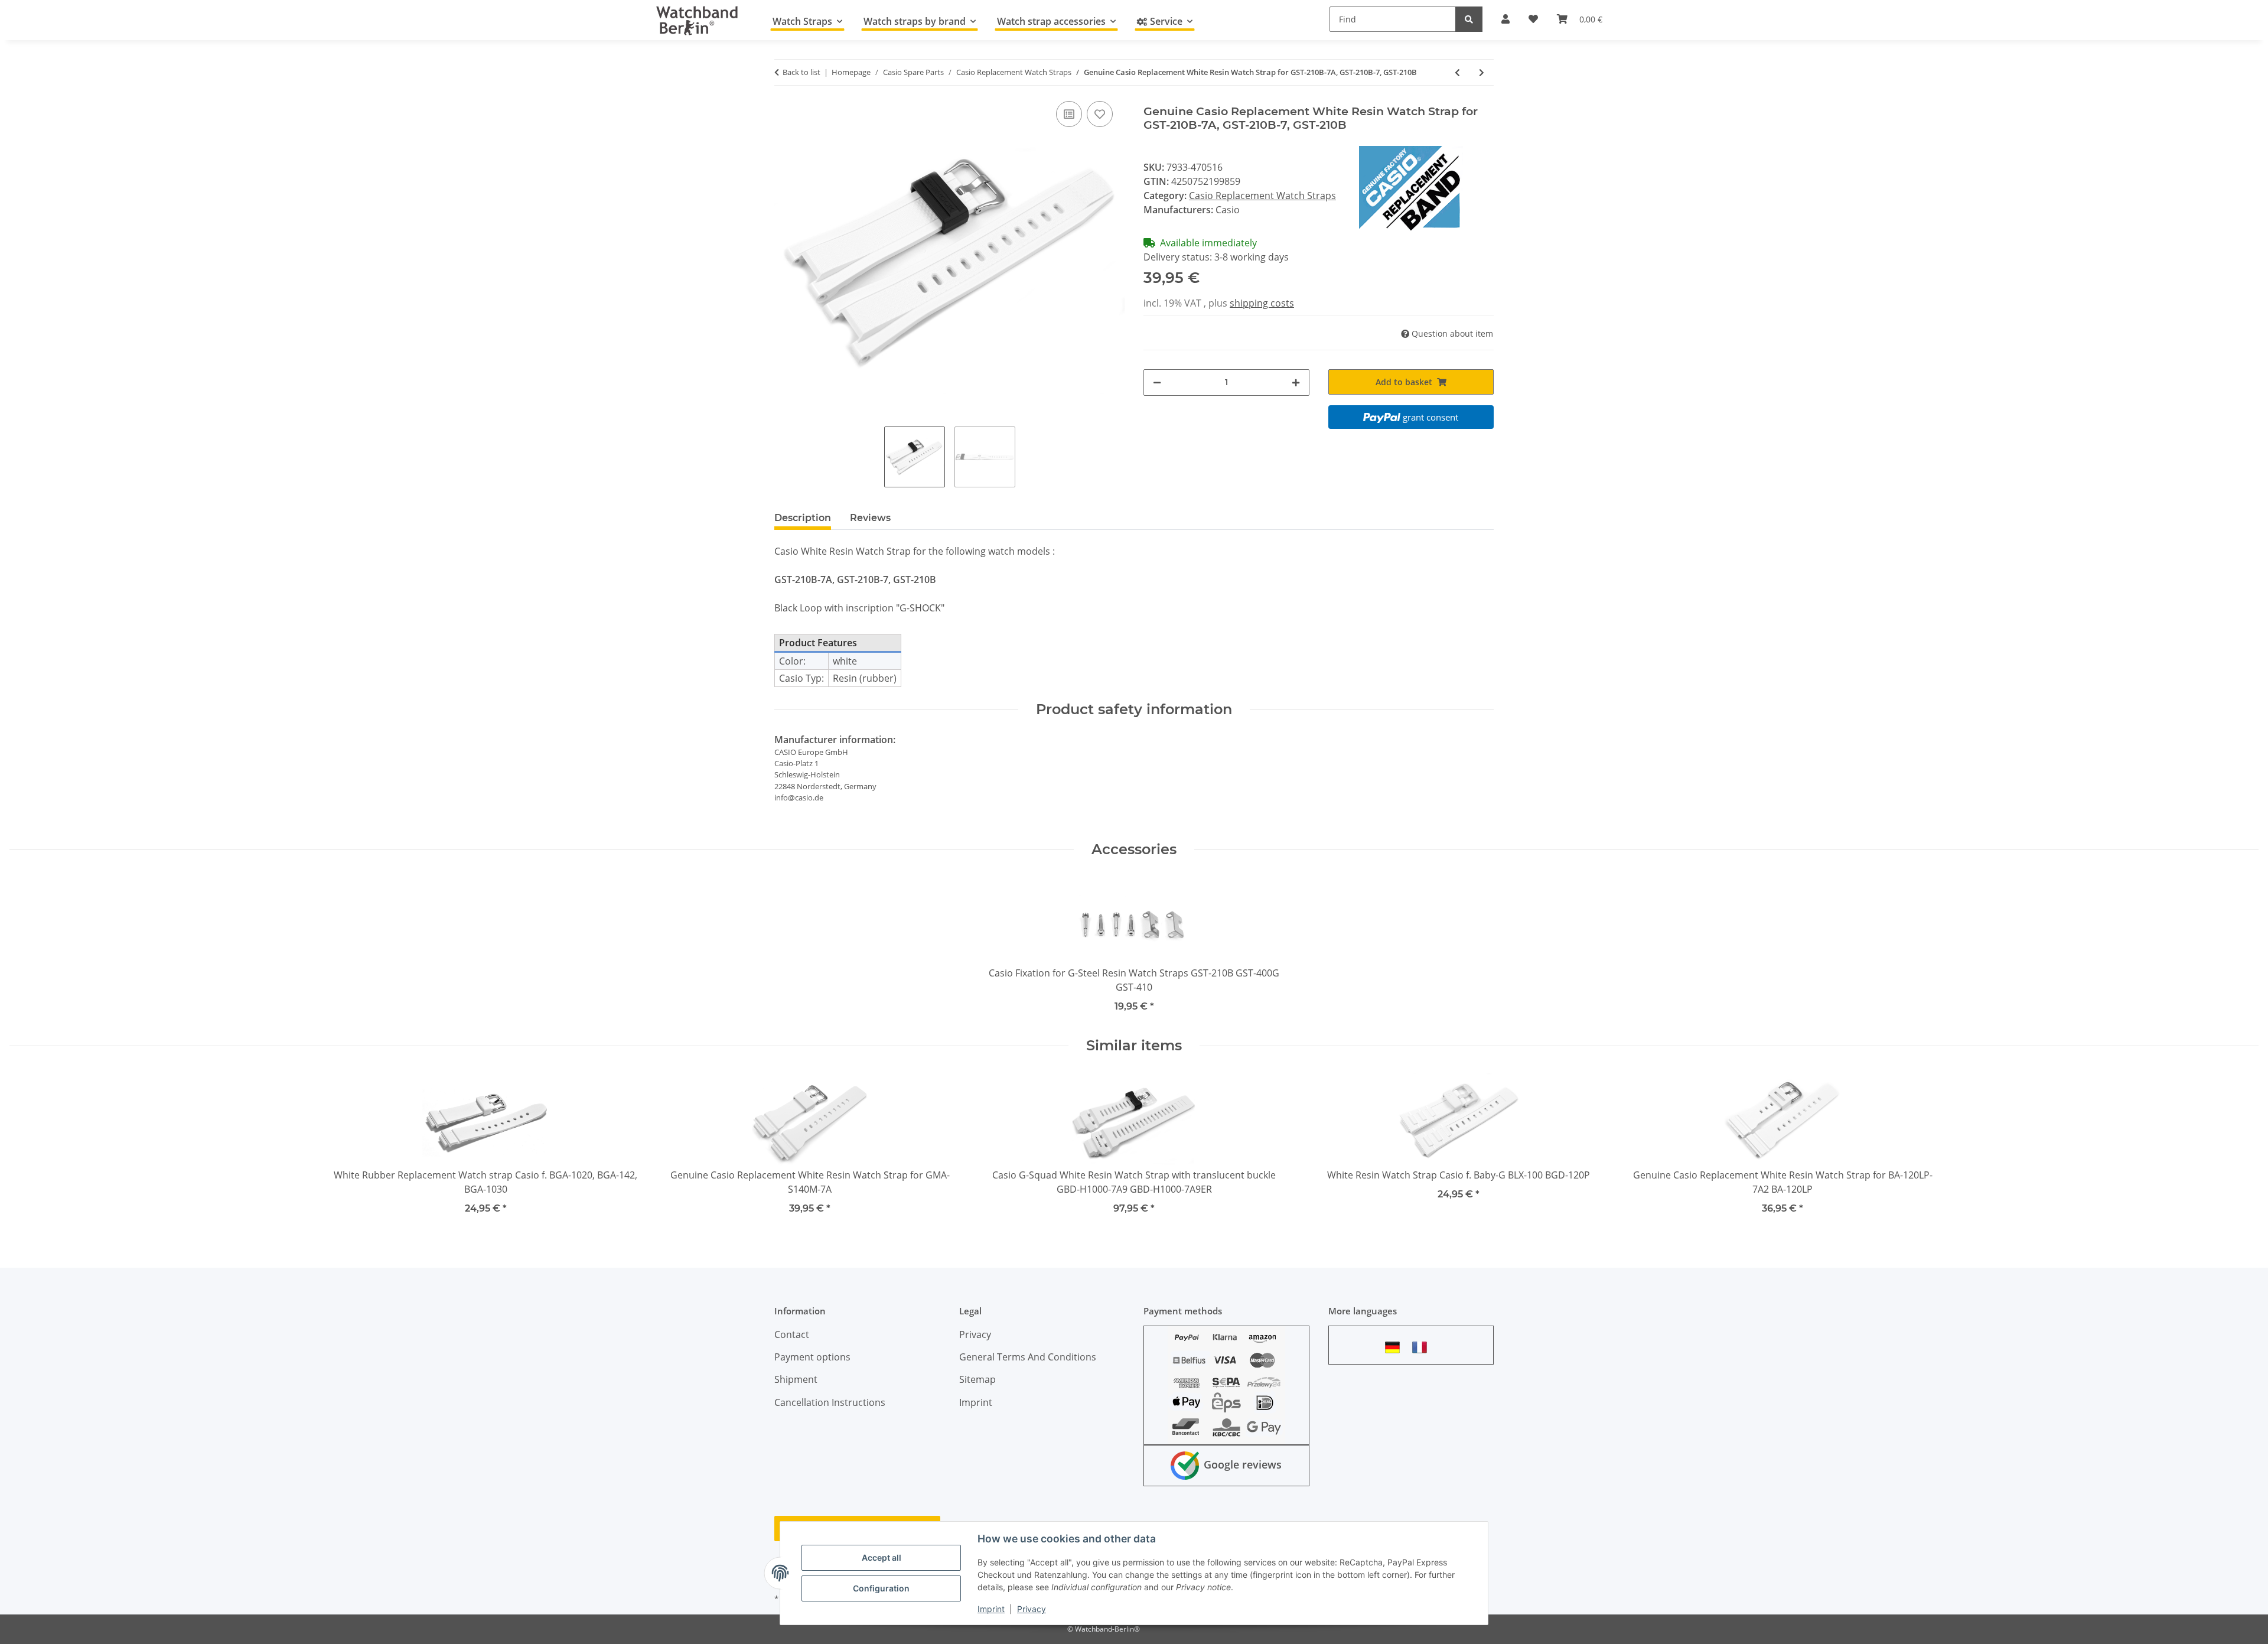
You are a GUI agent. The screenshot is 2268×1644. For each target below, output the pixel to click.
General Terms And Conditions (1028, 1357)
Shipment (796, 1379)
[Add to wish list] (1100, 114)
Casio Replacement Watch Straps (1262, 196)
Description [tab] (803, 518)
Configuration (881, 1588)
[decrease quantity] (1157, 382)
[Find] (1469, 19)
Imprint (991, 1609)
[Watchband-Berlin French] (1423, 1347)
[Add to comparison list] (1069, 114)
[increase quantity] (1296, 382)
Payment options (812, 1357)
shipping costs (1262, 303)
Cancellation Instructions (830, 1402)
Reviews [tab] (870, 518)
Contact (792, 1334)
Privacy (1032, 1609)
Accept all (882, 1557)
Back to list (801, 72)
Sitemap (977, 1379)
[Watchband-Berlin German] (1396, 1347)
